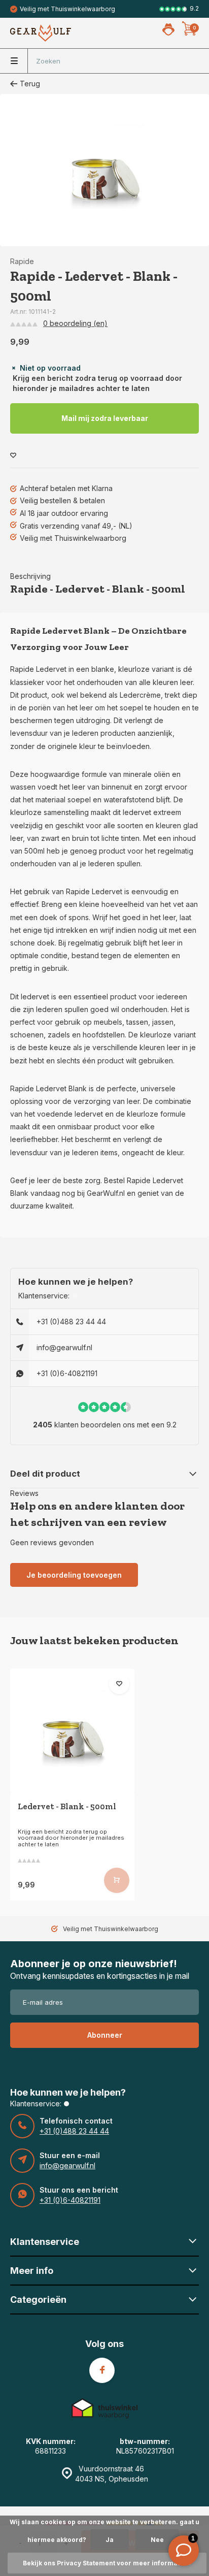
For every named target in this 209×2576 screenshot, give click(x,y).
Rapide (22, 261)
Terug (30, 84)
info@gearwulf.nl (64, 1347)
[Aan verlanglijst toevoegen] (13, 456)
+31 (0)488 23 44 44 (71, 1322)
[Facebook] (102, 2370)
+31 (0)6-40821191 (67, 1373)
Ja (110, 2540)
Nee (157, 2540)
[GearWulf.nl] (41, 33)
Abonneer (105, 2035)
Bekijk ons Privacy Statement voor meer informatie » (107, 2563)
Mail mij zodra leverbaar (105, 418)
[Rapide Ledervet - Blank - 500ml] (72, 1731)
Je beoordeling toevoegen (74, 1575)
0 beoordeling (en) (75, 323)
